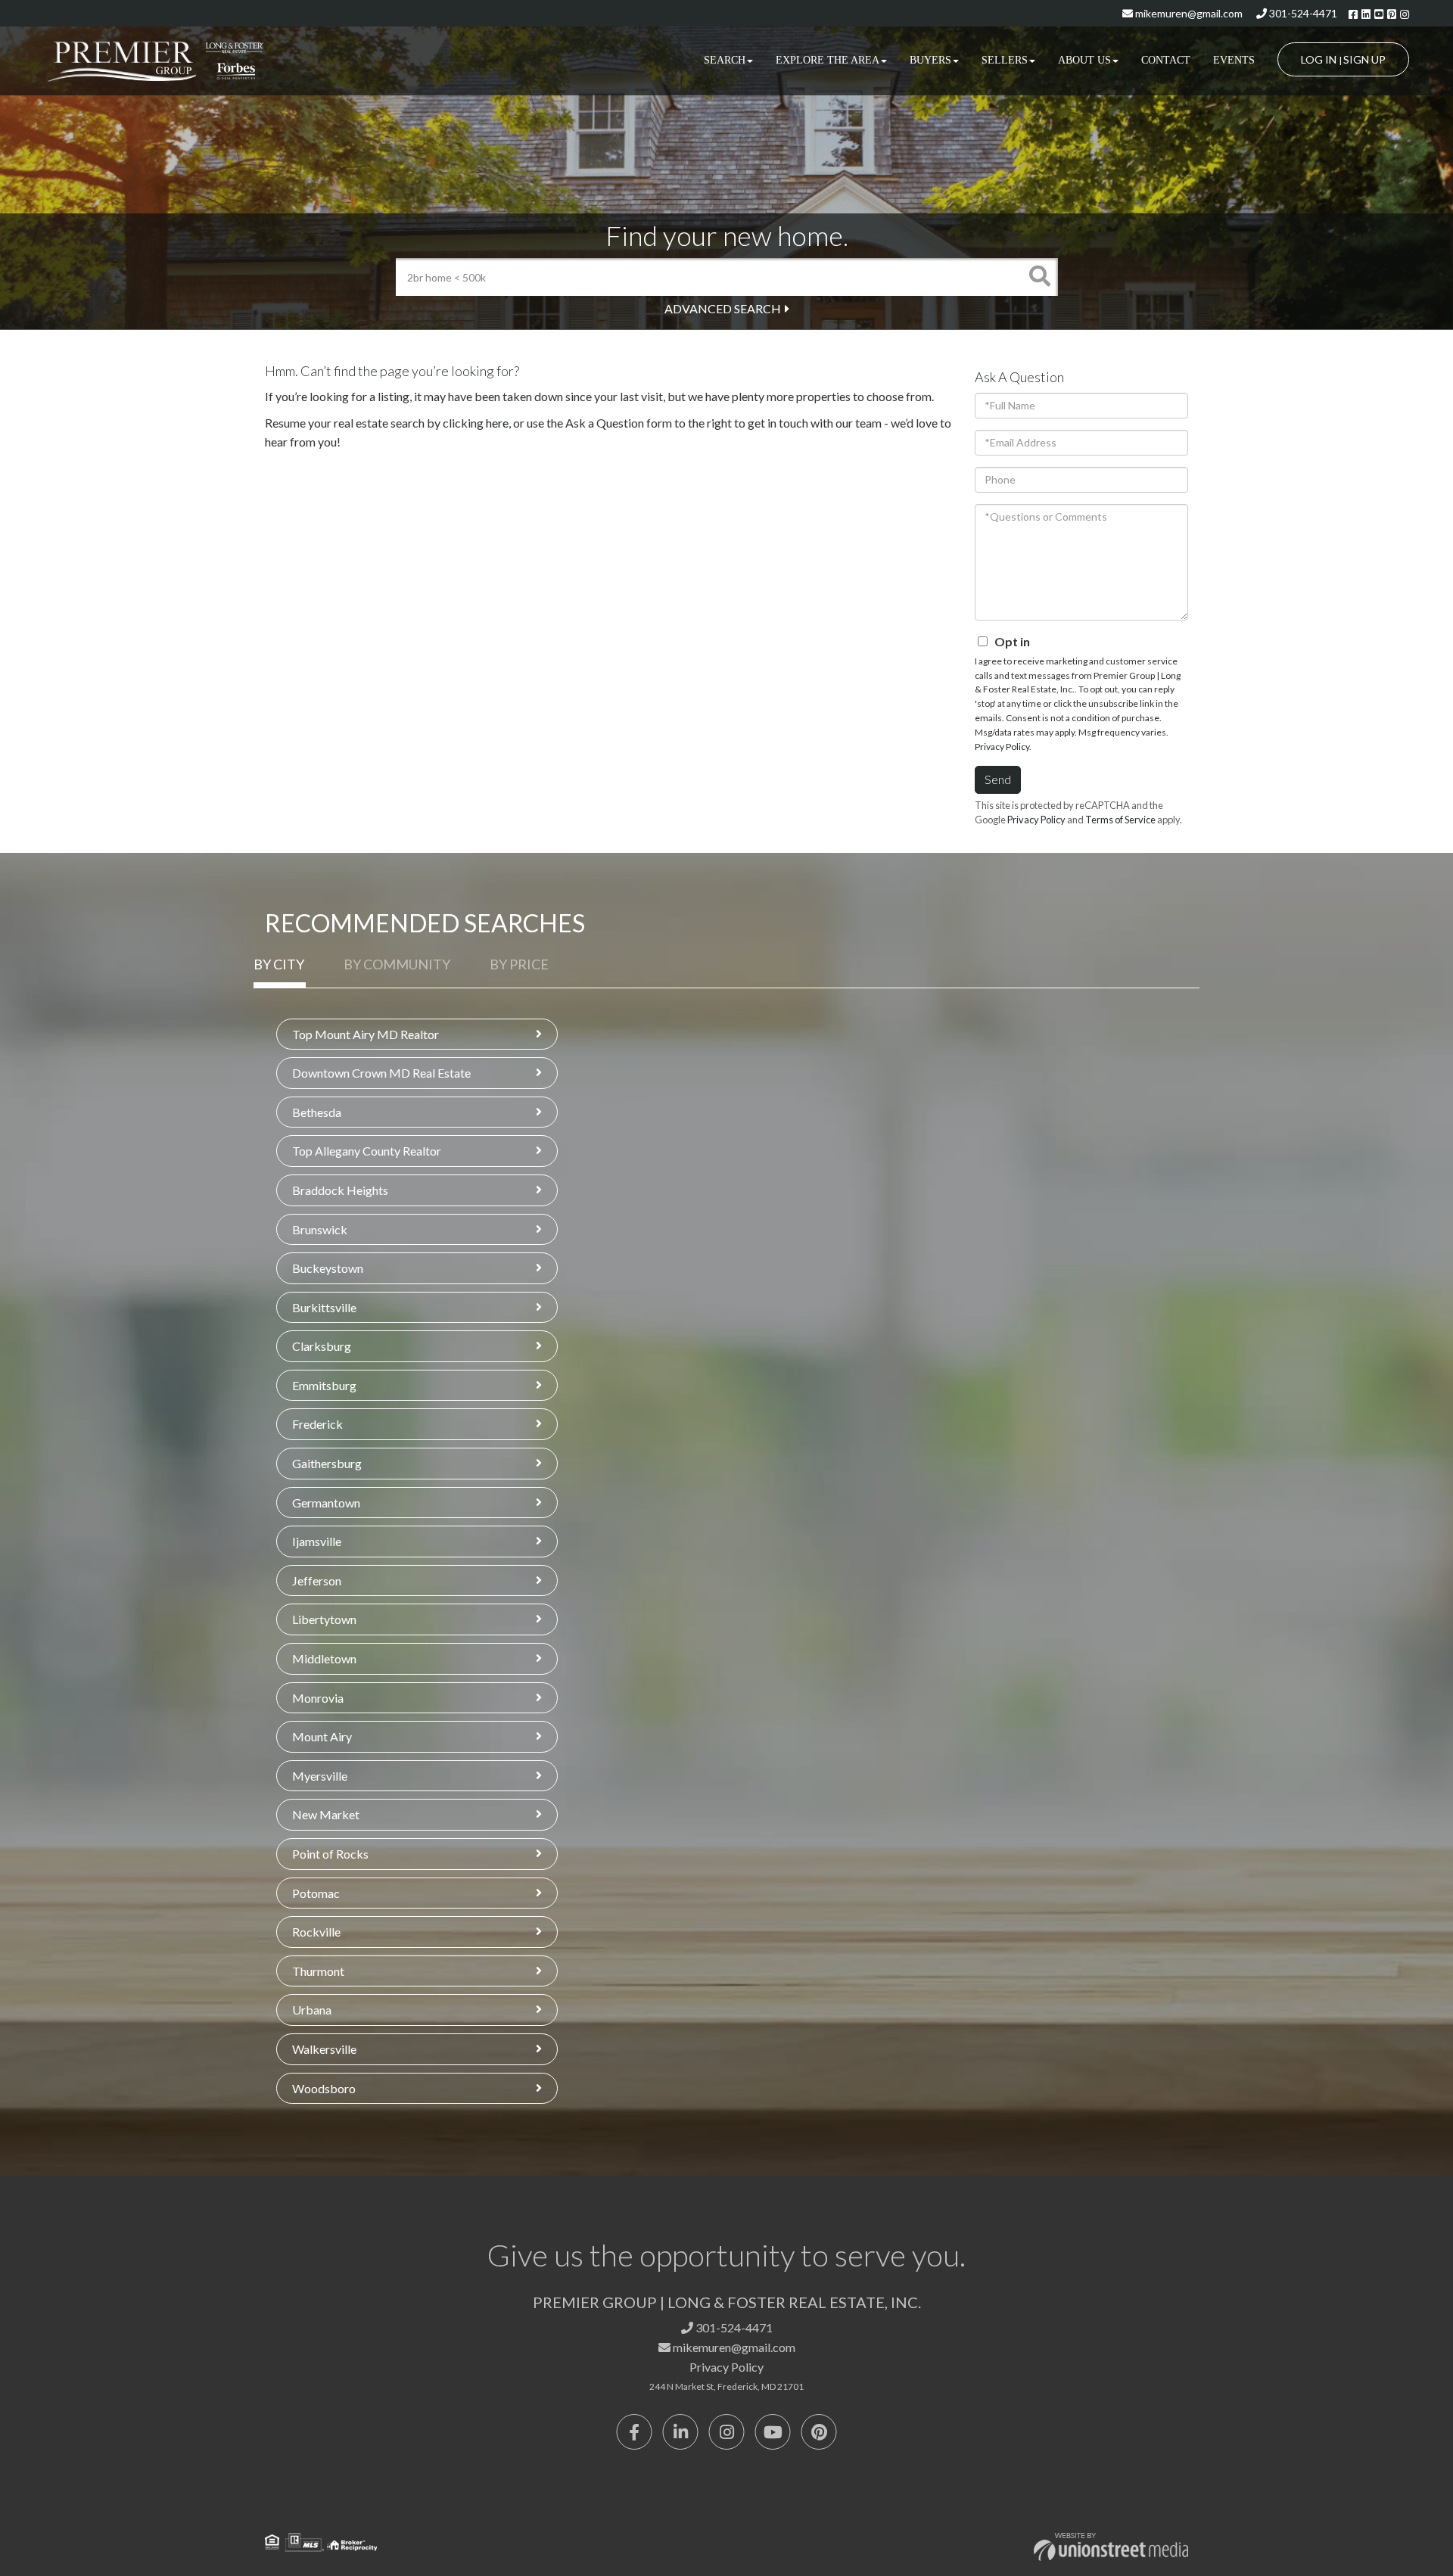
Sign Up (1364, 59)
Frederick (317, 1424)
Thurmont (318, 1971)
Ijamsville (317, 1541)
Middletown (324, 1658)
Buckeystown (328, 1268)
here (497, 423)
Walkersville (324, 2049)
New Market (326, 1814)
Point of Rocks (330, 1854)
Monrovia (318, 1698)
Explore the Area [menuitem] (828, 60)
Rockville (316, 1932)
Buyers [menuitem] (930, 60)
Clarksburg (322, 1346)
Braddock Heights (340, 1190)
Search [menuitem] (725, 60)
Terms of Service (1120, 820)
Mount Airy (322, 1736)
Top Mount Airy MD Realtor (366, 1034)
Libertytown (324, 1619)
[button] (1039, 277)
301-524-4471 (1302, 13)
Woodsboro (324, 2088)
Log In (1319, 59)
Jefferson (317, 1580)
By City (279, 964)
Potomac (316, 1893)
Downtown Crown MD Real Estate (381, 1073)
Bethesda (317, 1112)
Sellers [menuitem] (1005, 60)
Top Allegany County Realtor (367, 1151)
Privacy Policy (1002, 747)
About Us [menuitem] (1084, 60)
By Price (519, 964)
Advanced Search (723, 308)
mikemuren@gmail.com (1188, 13)
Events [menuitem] (1234, 60)
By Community (397, 964)
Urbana (312, 2010)
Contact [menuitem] (1166, 60)
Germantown (326, 1503)
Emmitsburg (324, 1385)
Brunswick (320, 1229)
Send (998, 779)
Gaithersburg (327, 1463)
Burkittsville (324, 1307)
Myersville (320, 1776)
